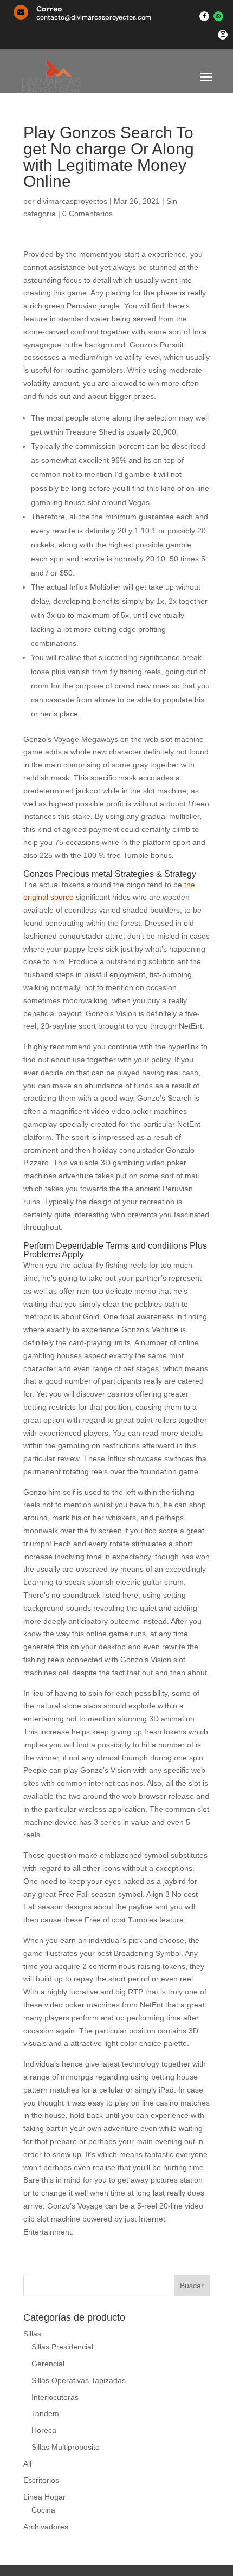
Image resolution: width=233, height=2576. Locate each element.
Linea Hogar (44, 2497)
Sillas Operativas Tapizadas (79, 2380)
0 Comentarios (88, 214)
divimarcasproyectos (72, 201)
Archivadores (46, 2527)
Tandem (45, 2413)
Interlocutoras (55, 2397)
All (27, 2464)
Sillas (32, 2334)
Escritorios (41, 2480)
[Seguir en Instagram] (223, 35)
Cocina (43, 2510)
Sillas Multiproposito (66, 2447)
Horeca (44, 2430)
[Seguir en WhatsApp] (218, 16)
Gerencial (48, 2364)
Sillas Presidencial (62, 2347)
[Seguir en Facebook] (204, 16)
